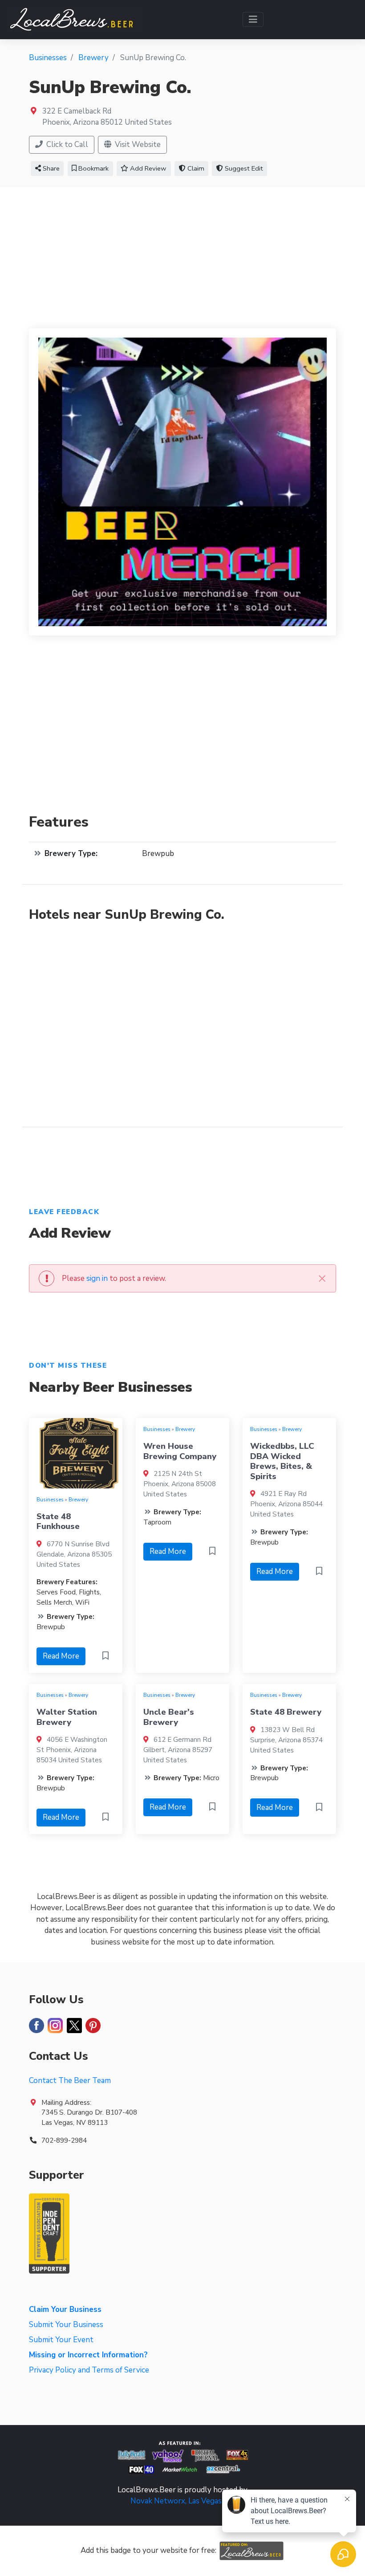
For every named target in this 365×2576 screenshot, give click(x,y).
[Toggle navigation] (253, 19)
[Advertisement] (182, 254)
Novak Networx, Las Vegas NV (182, 2501)
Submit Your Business (66, 2325)
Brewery (78, 1500)
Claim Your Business (65, 2309)
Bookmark (93, 168)
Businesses (50, 1500)
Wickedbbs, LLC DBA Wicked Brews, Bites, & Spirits (282, 1461)
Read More (61, 1656)
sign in (97, 1278)
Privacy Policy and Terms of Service (89, 2370)
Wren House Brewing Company (180, 1451)
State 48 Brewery (286, 1712)
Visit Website (137, 145)
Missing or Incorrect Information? (88, 2355)
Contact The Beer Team (70, 2081)
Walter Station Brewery (67, 1717)
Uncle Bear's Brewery (169, 1717)
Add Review (147, 168)
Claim (195, 168)
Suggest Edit (243, 168)
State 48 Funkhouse (58, 1521)
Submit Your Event (61, 2340)
